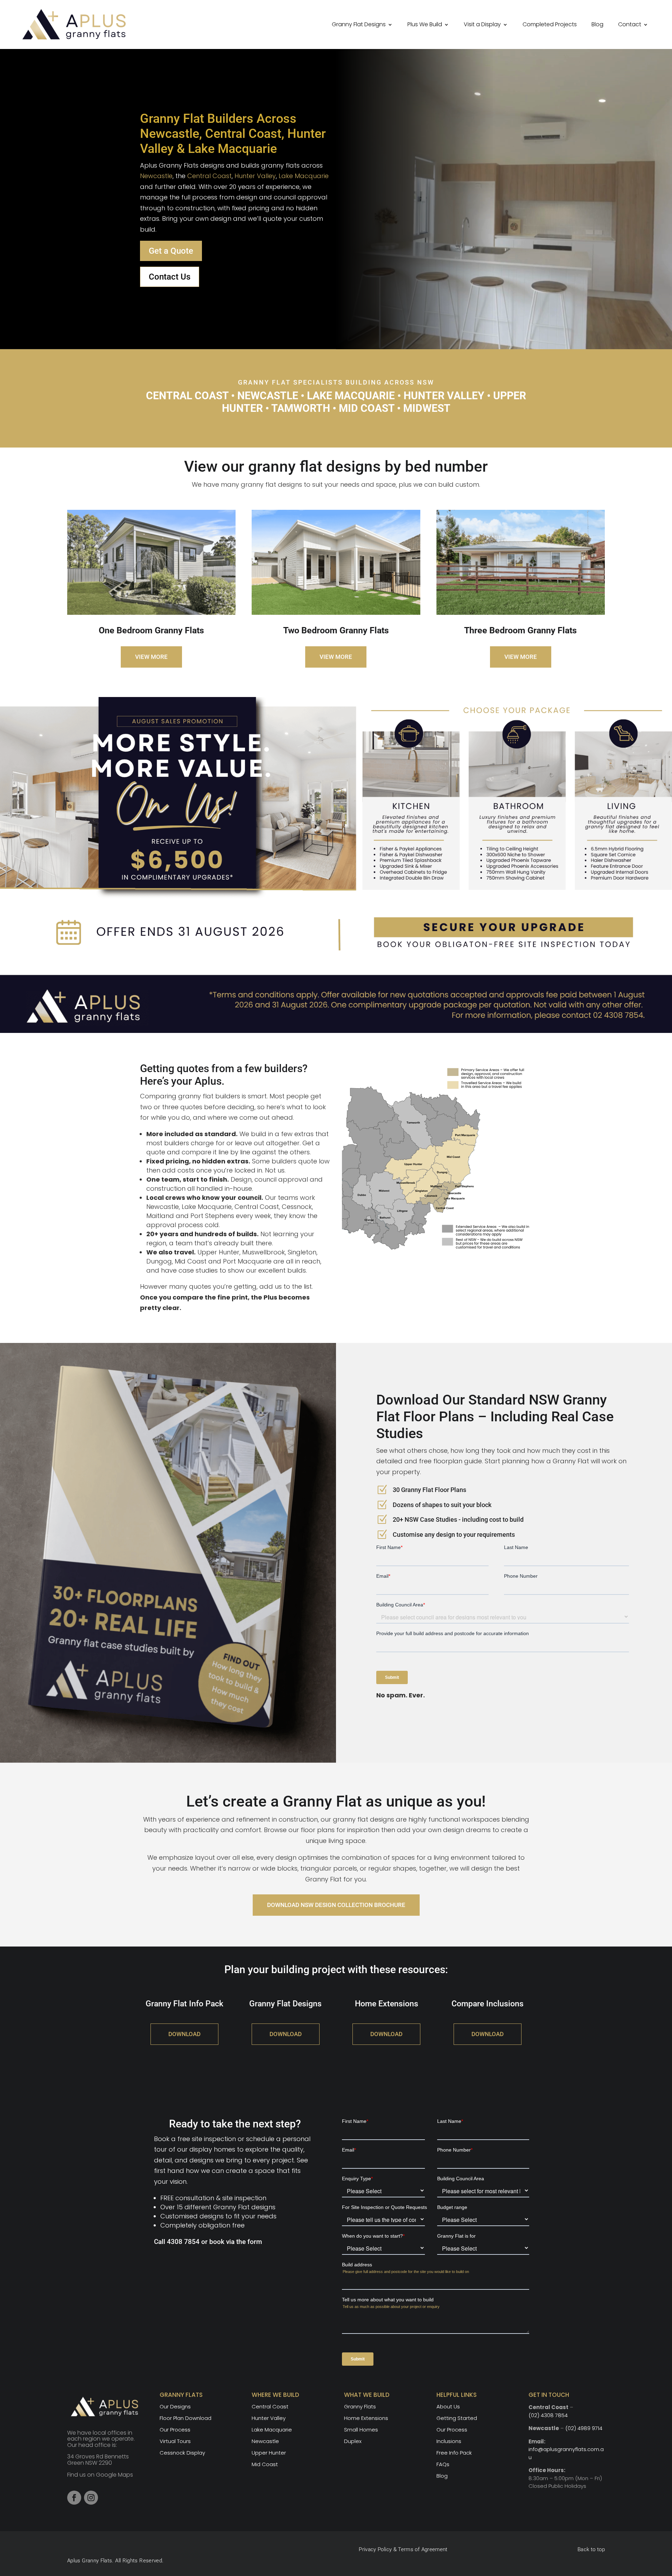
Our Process (175, 2430)
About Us (448, 2406)
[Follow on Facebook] (74, 2498)
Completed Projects (550, 24)
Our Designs (175, 2406)
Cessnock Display (182, 2453)
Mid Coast (265, 2464)
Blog (597, 24)
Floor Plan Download (185, 2418)
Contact (630, 24)
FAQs (443, 2464)
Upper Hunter (269, 2453)
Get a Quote (171, 251)
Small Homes (361, 2430)
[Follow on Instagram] (91, 2498)
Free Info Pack (454, 2453)
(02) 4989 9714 (584, 2428)
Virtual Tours (175, 2441)
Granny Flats (360, 2406)
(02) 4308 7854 (548, 2415)
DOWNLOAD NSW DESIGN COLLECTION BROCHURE (336, 1905)
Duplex (353, 2441)
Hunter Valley (255, 176)
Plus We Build (425, 24)
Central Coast (209, 176)
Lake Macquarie (304, 176)
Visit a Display (482, 24)
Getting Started (457, 2418)
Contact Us (170, 277)
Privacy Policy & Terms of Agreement (403, 2549)
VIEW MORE (151, 657)
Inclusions (449, 2441)
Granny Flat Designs (359, 24)
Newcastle (156, 176)
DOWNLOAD (184, 2034)
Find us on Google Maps (100, 2475)
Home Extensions (366, 2418)
